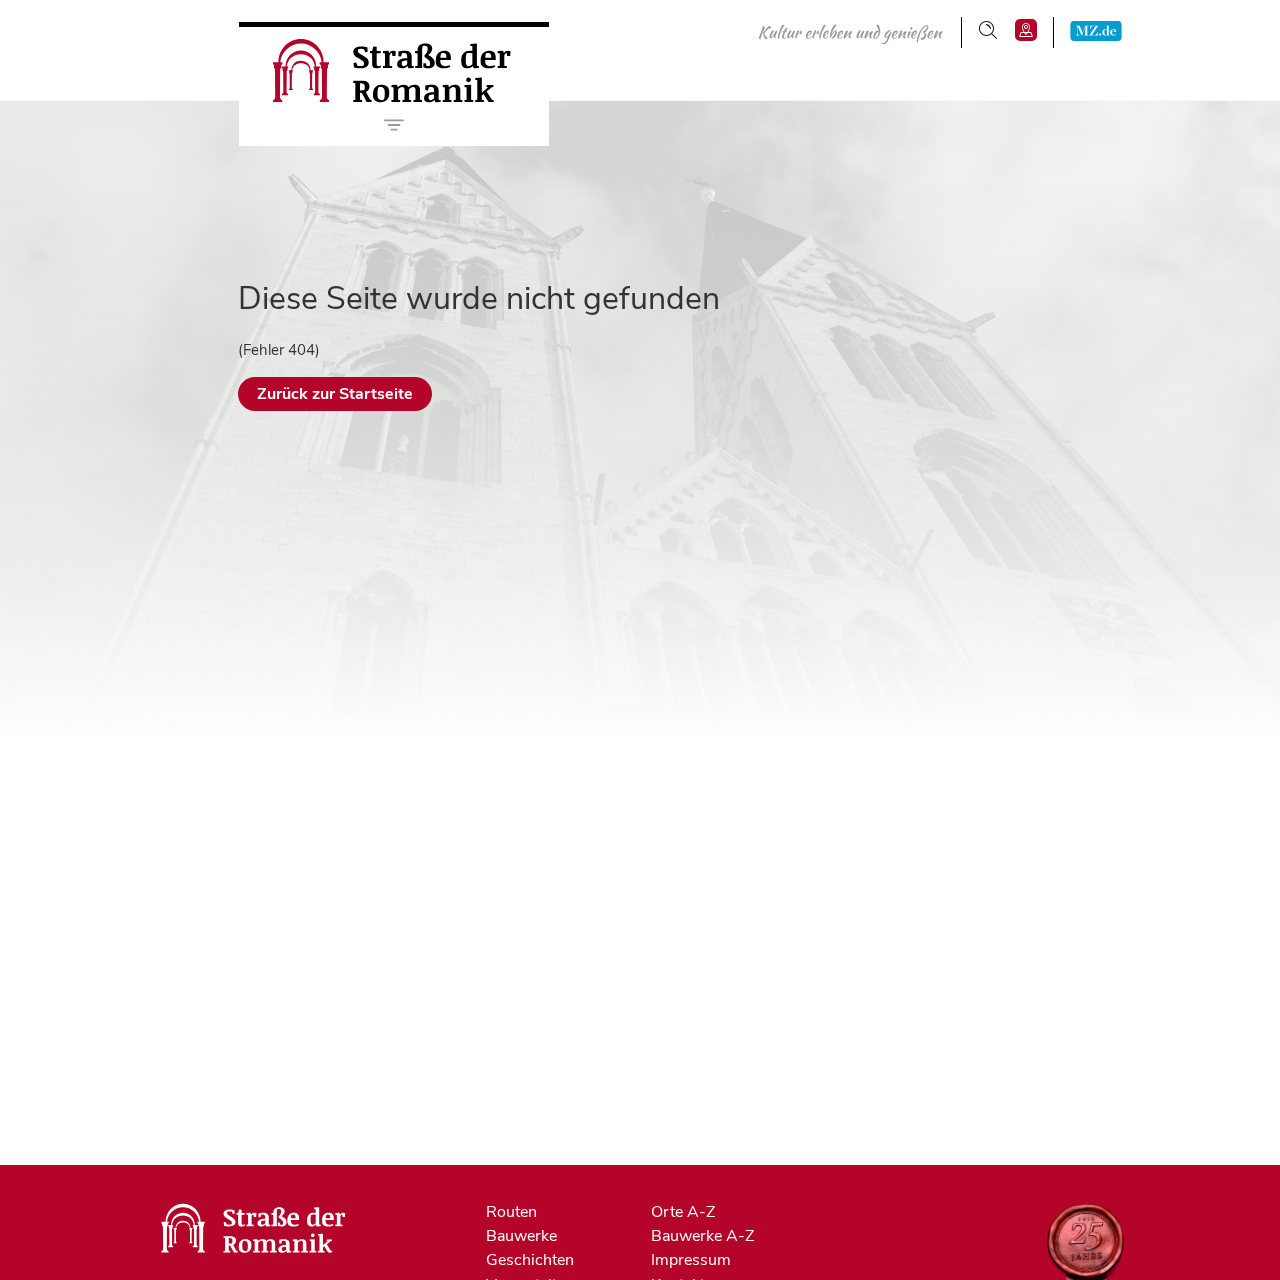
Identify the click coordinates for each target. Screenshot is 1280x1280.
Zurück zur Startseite (335, 394)
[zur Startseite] (394, 98)
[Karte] (1026, 30)
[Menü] (394, 125)
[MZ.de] (1096, 30)
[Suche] (988, 30)
